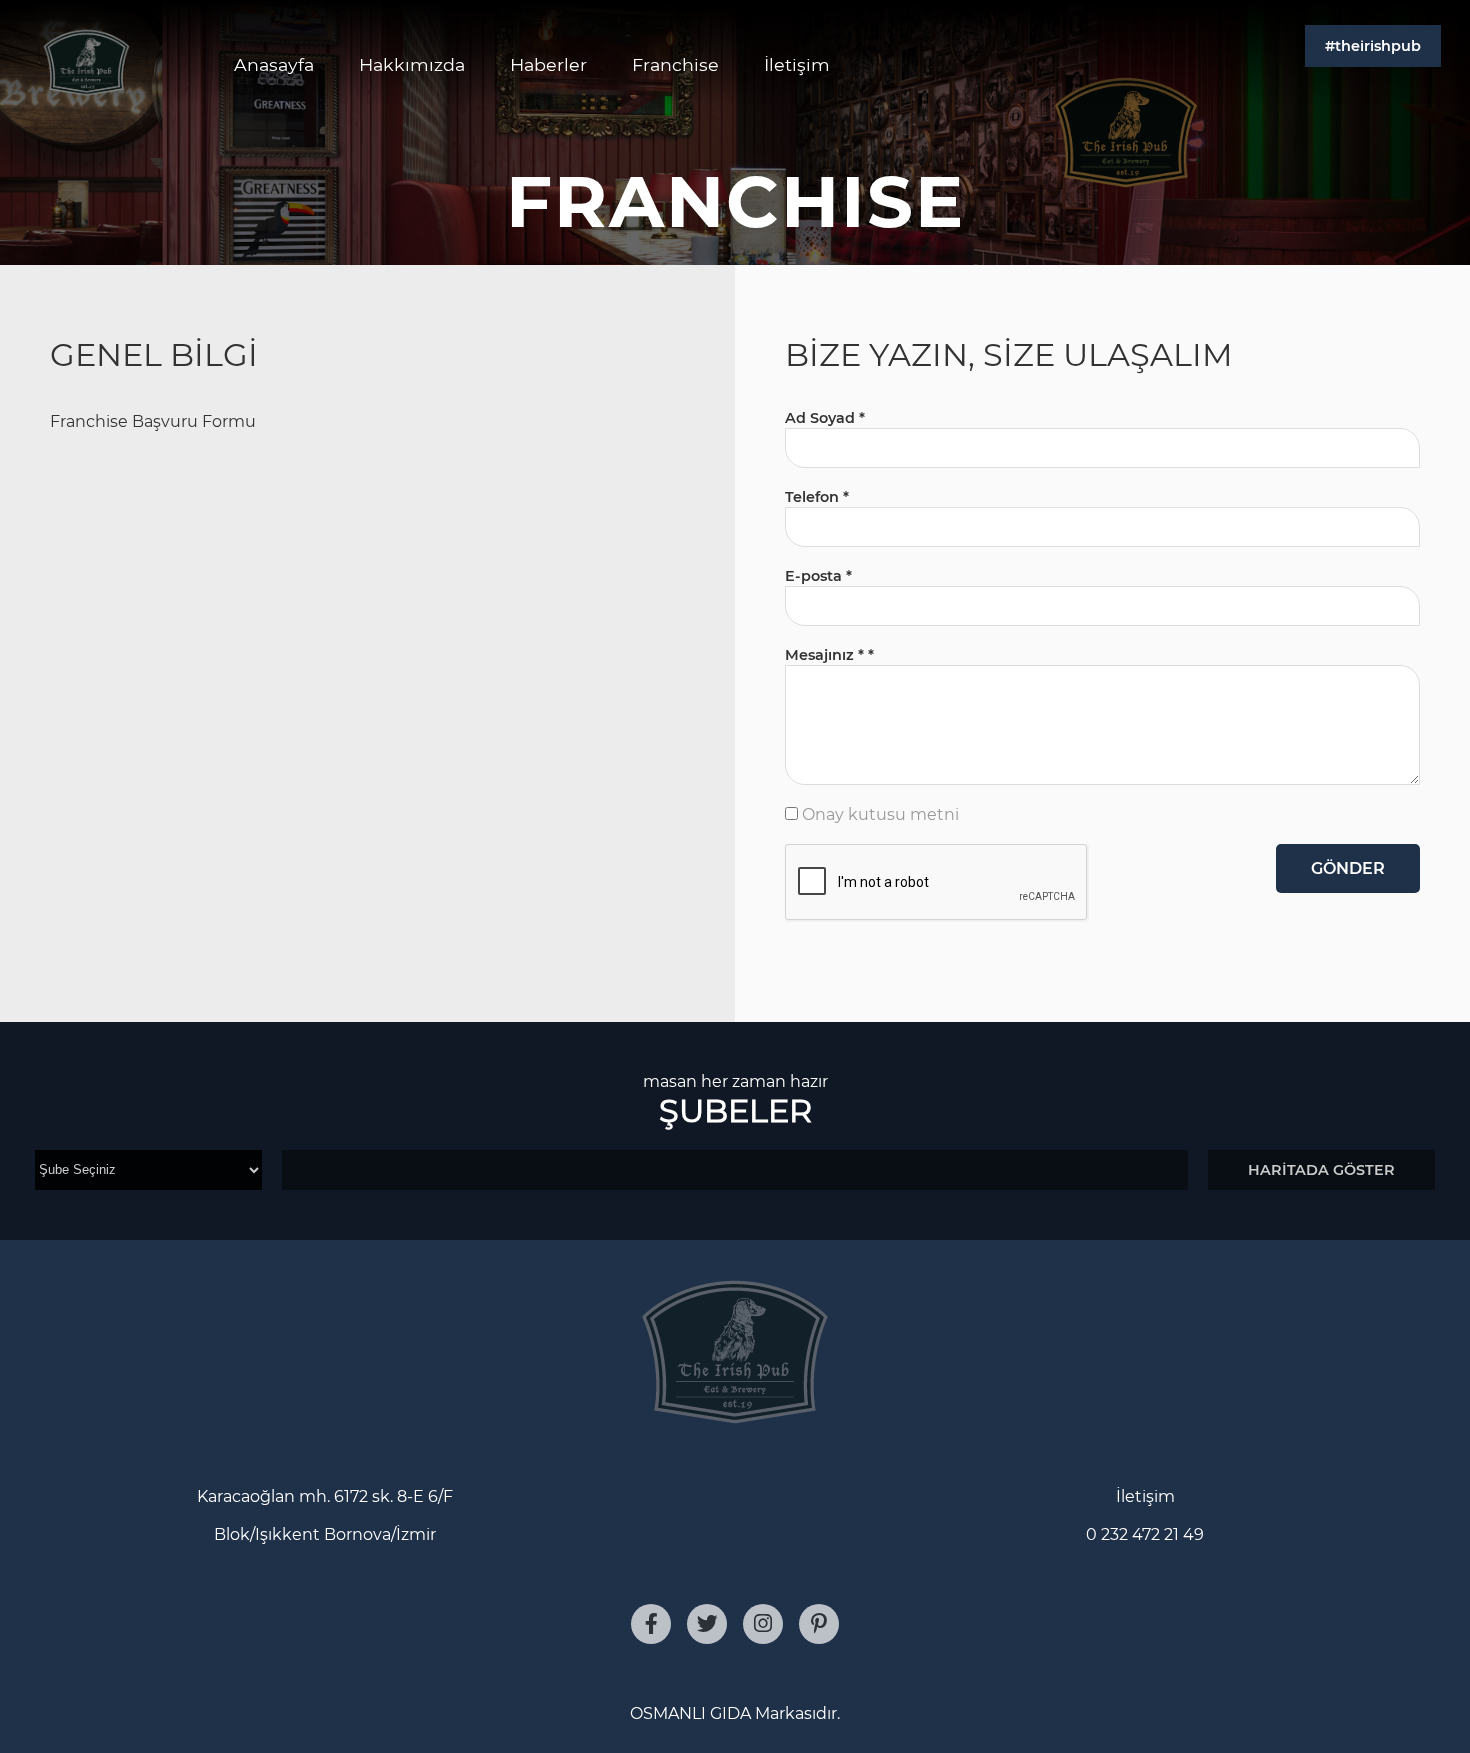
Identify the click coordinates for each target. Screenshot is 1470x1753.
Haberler (548, 64)
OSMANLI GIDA (690, 1713)
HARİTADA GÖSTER (1321, 1170)
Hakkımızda (412, 64)
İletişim (797, 64)
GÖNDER (1348, 868)
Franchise (675, 64)
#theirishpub (1373, 46)
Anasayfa (274, 64)
